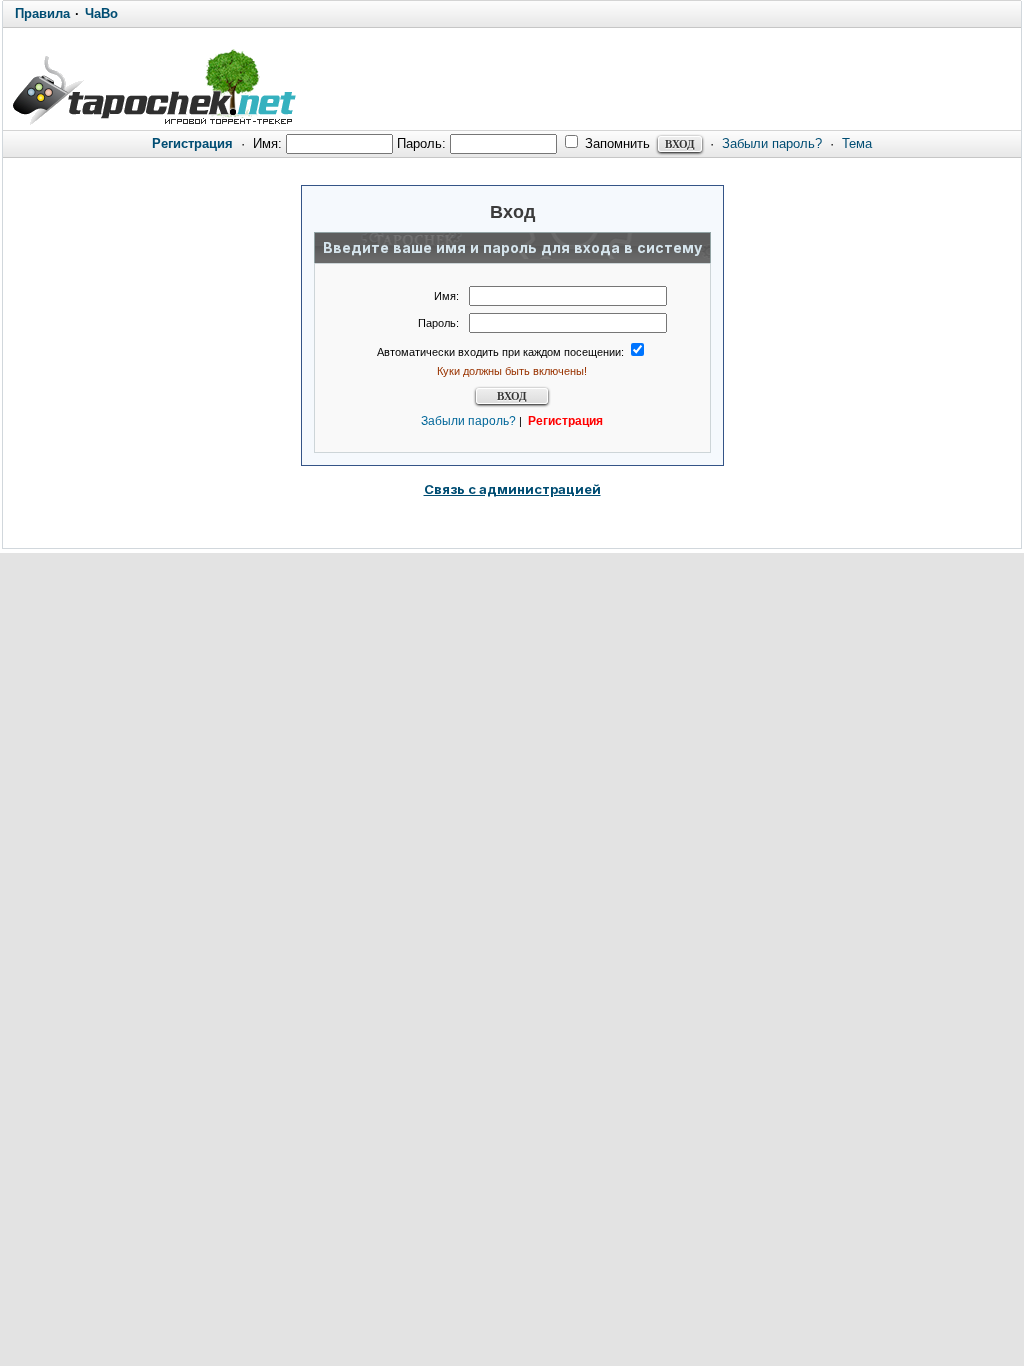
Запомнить (615, 143)
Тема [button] (857, 143)
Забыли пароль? (772, 143)
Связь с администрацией (512, 489)
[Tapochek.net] (153, 87)
